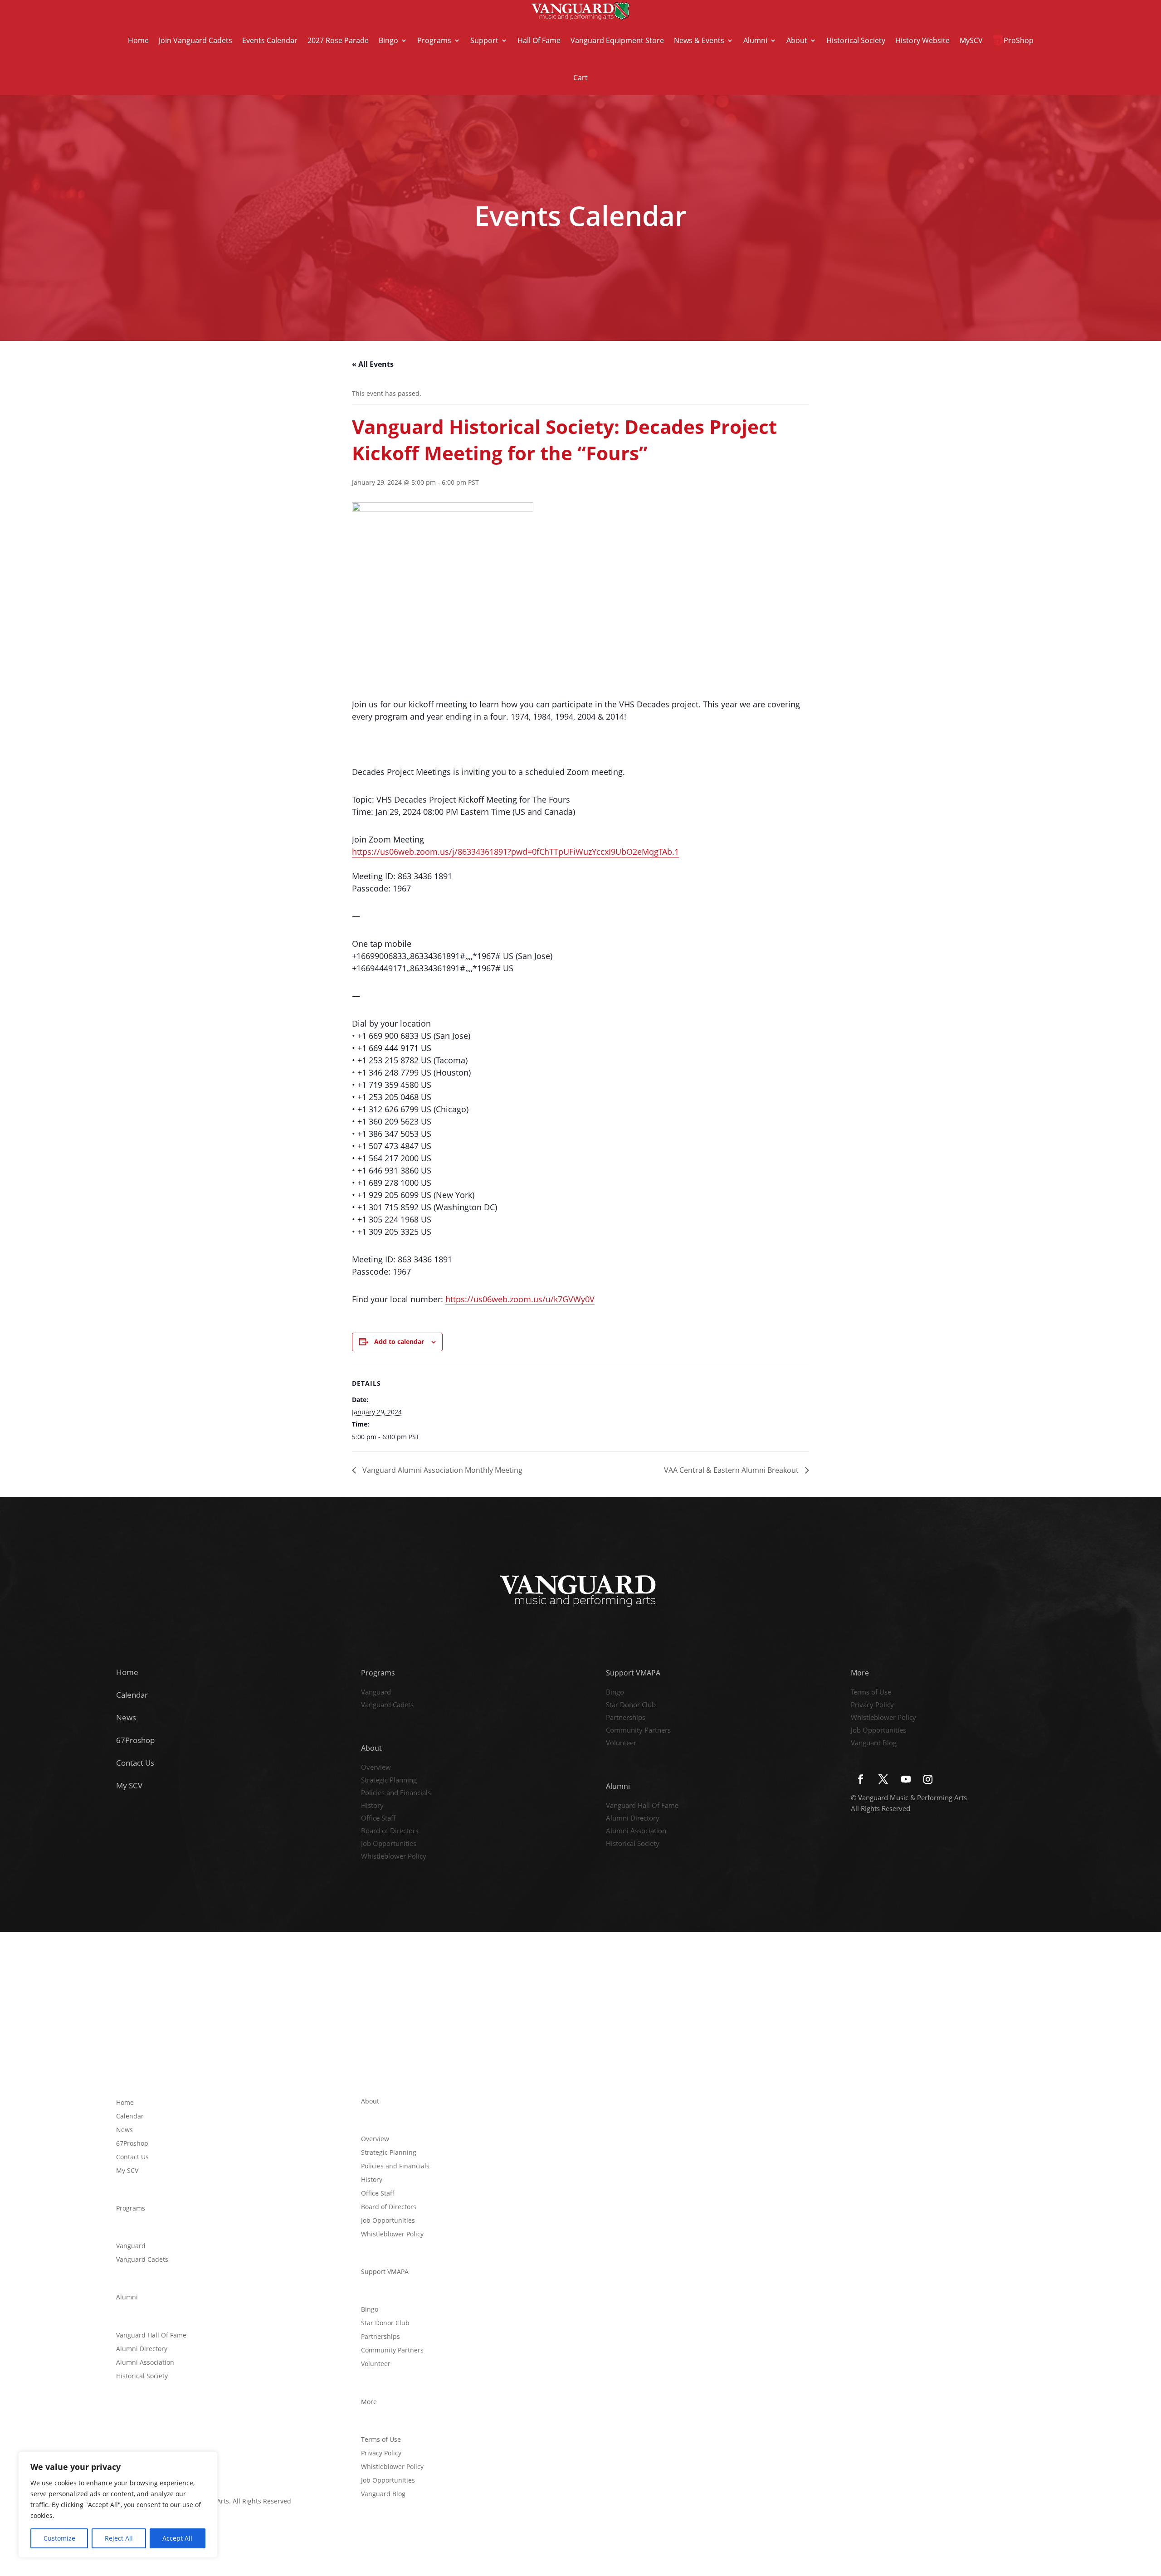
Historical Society (856, 40)
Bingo (388, 40)
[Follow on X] (883, 1779)
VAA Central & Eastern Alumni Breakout (732, 1470)
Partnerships (626, 1718)
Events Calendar (270, 40)
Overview (376, 1768)
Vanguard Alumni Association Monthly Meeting (441, 1470)
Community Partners (638, 1731)
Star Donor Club (631, 1705)
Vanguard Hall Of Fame (642, 1806)
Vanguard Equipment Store (617, 40)
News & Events (699, 40)
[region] (118, 2505)
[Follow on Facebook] (860, 1779)
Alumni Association (636, 1831)
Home (138, 40)
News (126, 1717)
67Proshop (135, 1740)
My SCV (129, 1785)
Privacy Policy (872, 1705)
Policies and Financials (396, 1793)
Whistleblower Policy (394, 1857)
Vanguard (376, 1693)
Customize (59, 2538)
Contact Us (135, 1763)
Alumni (755, 40)
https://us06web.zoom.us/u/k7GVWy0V (520, 1299)
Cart (580, 78)
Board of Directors (390, 1831)
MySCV (971, 40)
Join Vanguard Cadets (195, 40)
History (372, 1806)
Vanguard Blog (874, 1743)
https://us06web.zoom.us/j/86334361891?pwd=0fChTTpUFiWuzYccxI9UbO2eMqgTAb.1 (515, 852)
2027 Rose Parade (338, 40)
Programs (434, 40)
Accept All (177, 2538)
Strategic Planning (389, 1781)
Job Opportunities (389, 1844)
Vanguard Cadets (387, 1705)
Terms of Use (871, 1693)
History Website (922, 40)
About (797, 40)
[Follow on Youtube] (906, 1779)
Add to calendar (399, 1342)
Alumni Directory (633, 1819)
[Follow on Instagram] (928, 1779)
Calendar (132, 1695)
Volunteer (621, 1743)
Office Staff (378, 1819)
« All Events (373, 364)
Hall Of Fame (539, 40)
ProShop (1019, 40)
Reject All (119, 2538)
